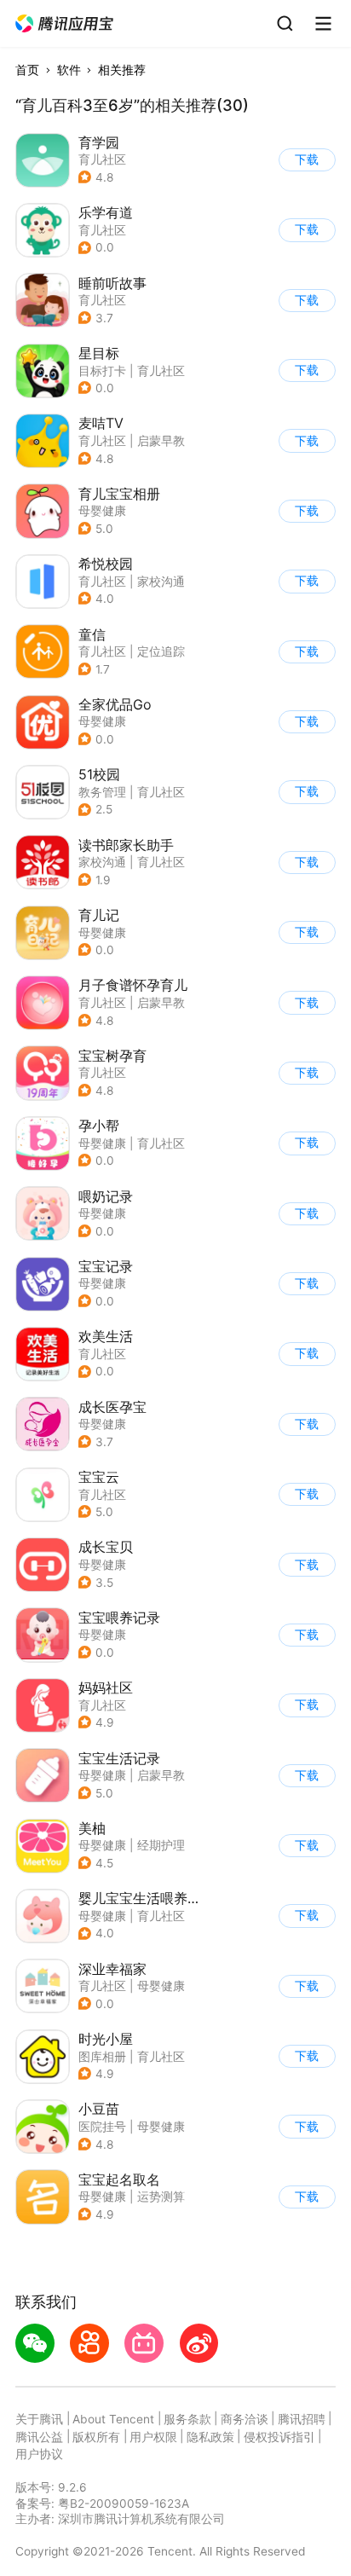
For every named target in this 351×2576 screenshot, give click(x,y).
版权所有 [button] (96, 2437)
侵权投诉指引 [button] (279, 2437)
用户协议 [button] (39, 2454)
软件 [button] (69, 70)
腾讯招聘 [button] (302, 2419)
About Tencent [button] (113, 2419)
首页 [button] (27, 70)
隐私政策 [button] (210, 2437)
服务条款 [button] (187, 2419)
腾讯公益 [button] (39, 2437)
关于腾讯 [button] (39, 2419)
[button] (65, 24)
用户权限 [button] (153, 2437)
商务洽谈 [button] (245, 2419)
